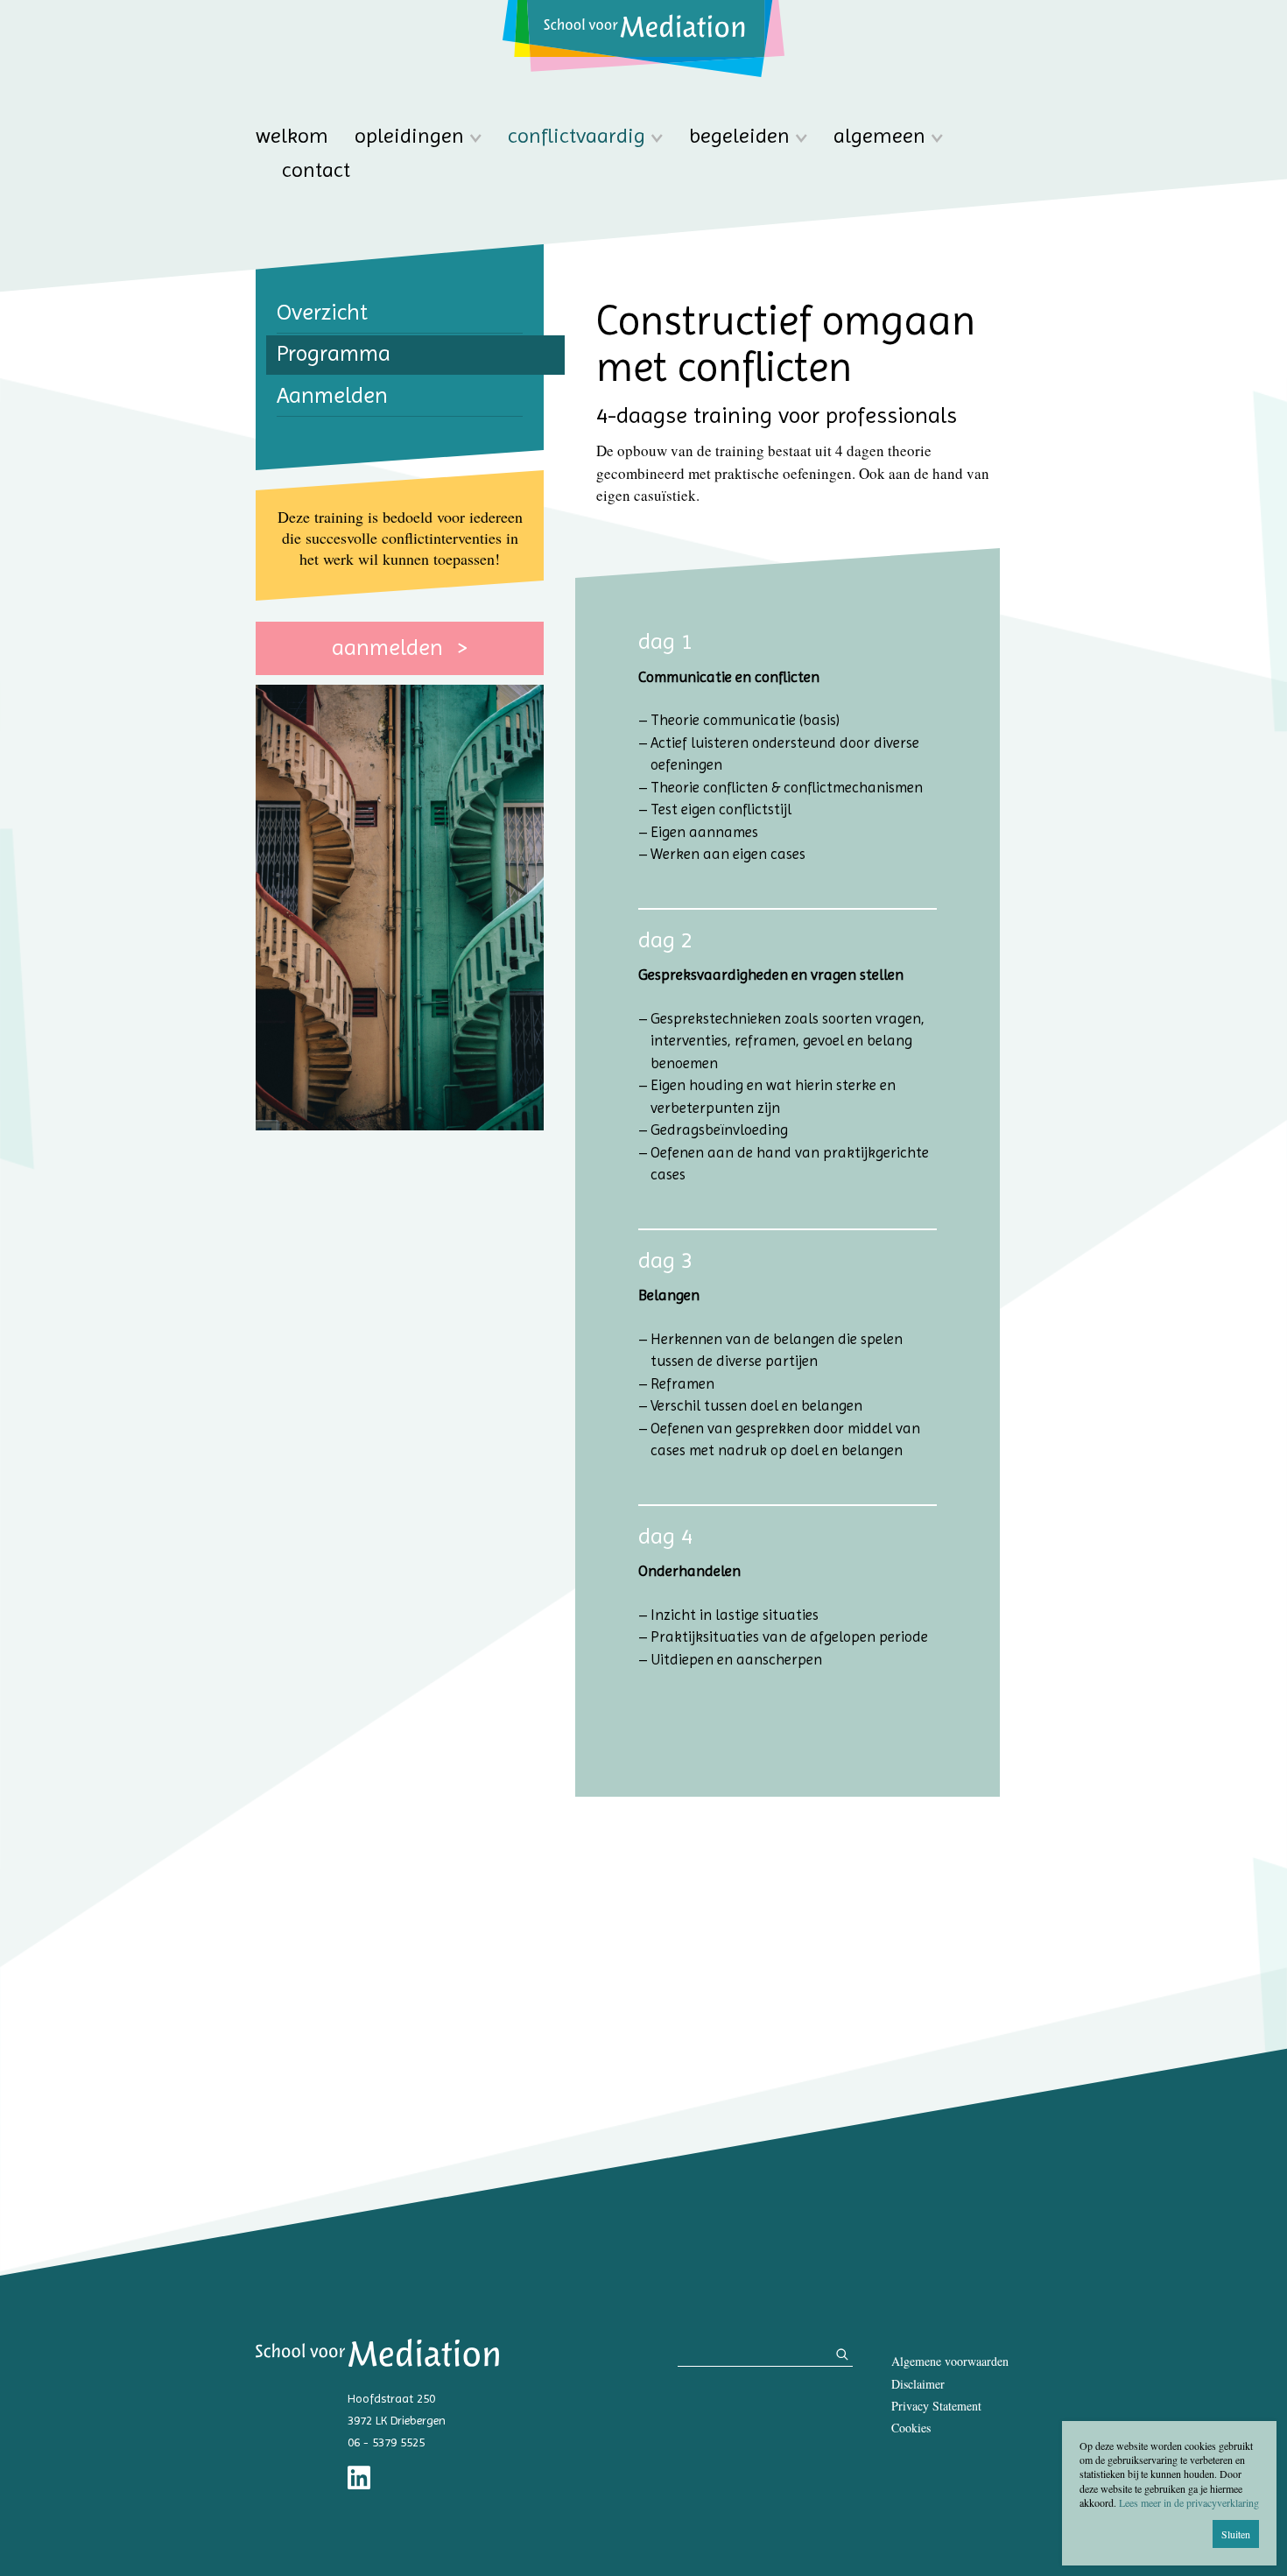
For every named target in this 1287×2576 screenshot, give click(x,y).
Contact (316, 170)
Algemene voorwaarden (950, 2361)
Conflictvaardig (577, 136)
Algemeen (879, 136)
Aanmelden (390, 647)
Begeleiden (739, 136)
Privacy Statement (936, 2406)
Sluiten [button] (1236, 2534)
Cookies (911, 2428)
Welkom (292, 136)
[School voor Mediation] (643, 39)
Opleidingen (409, 136)
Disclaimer (918, 2384)
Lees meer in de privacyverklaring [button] (1189, 2502)
